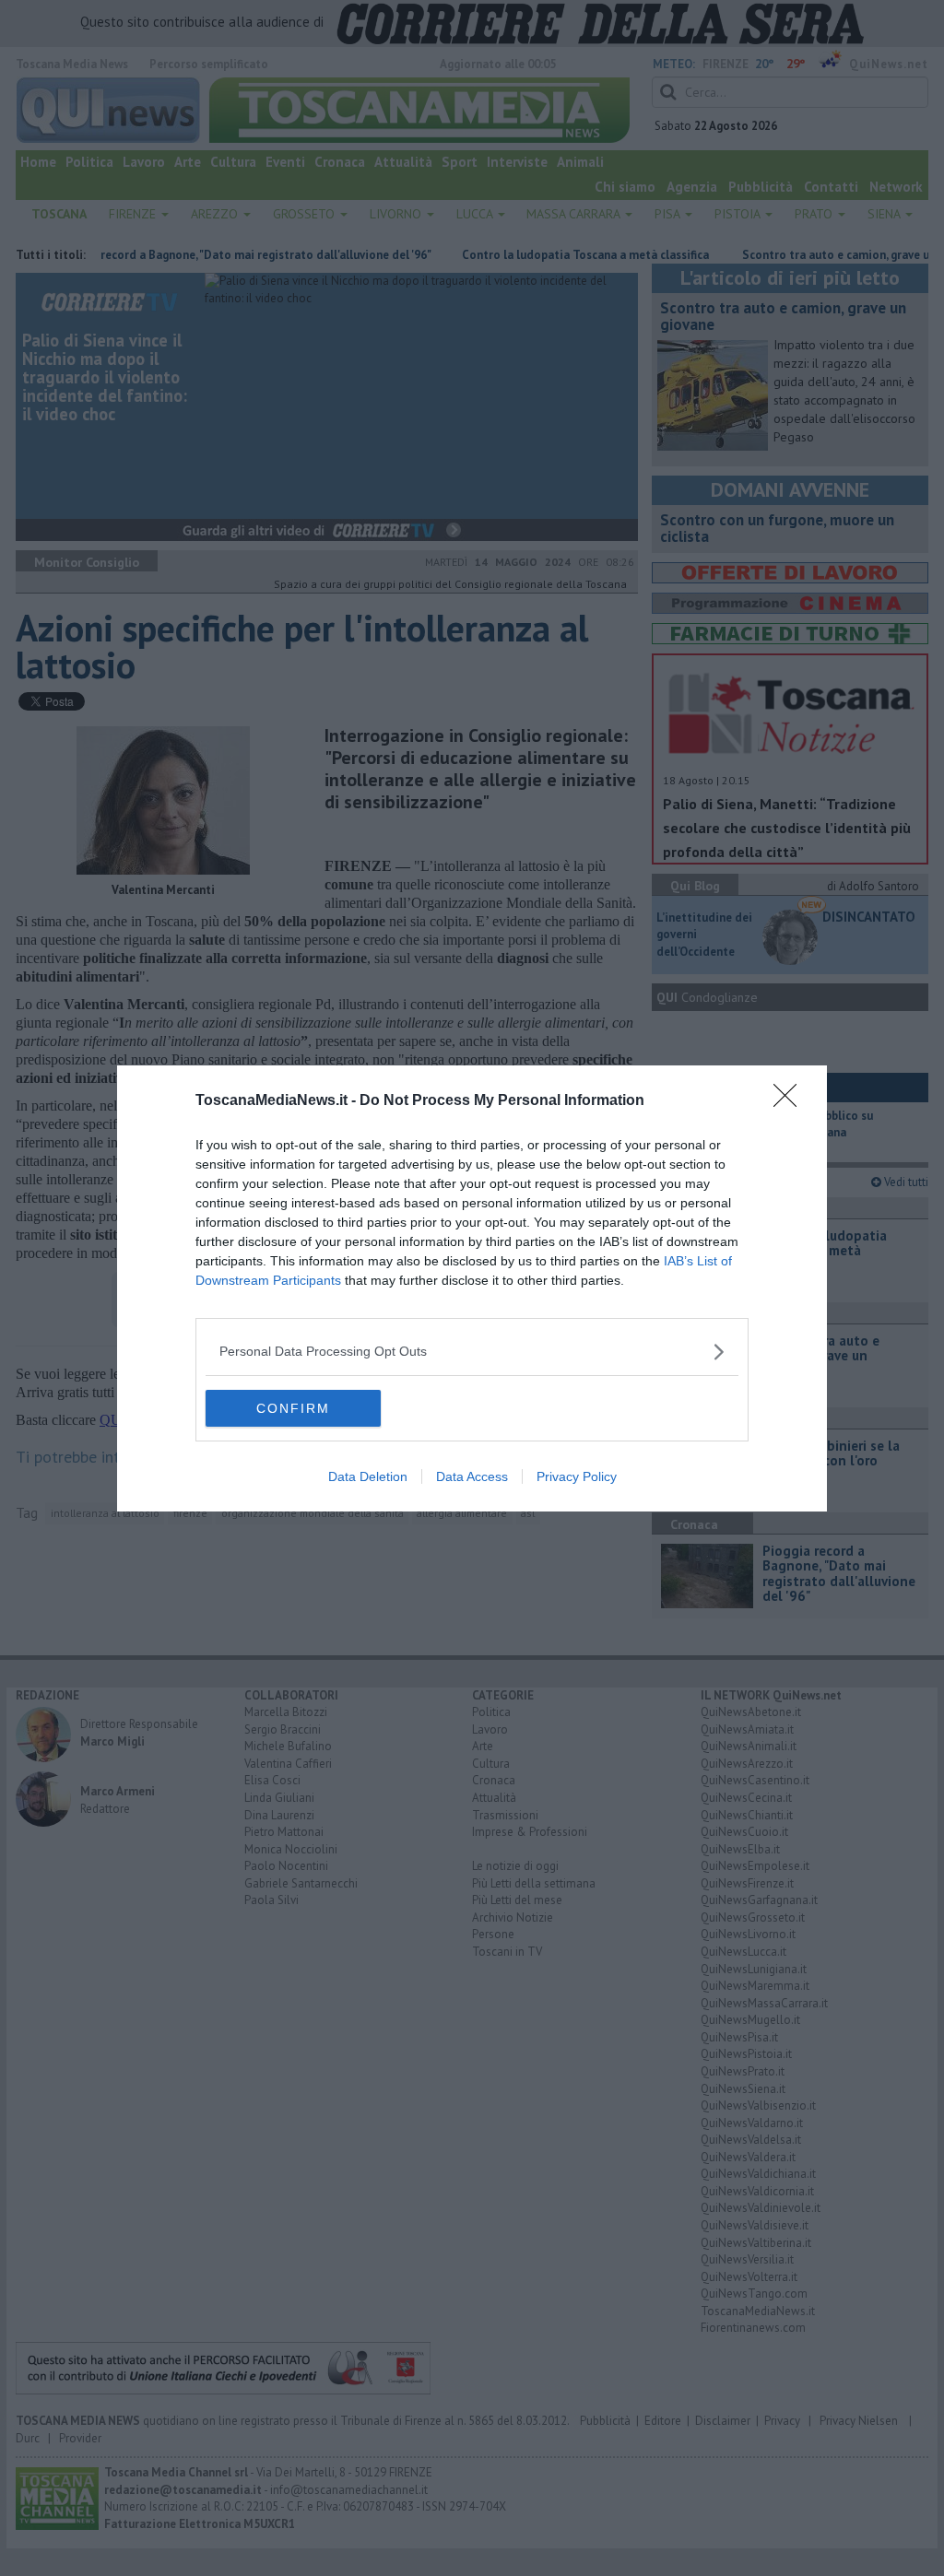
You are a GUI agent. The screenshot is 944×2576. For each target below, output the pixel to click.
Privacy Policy (577, 1476)
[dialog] (472, 1288)
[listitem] (472, 1352)
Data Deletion (368, 1476)
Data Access (472, 1476)
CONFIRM (293, 1408)
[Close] (791, 1101)
